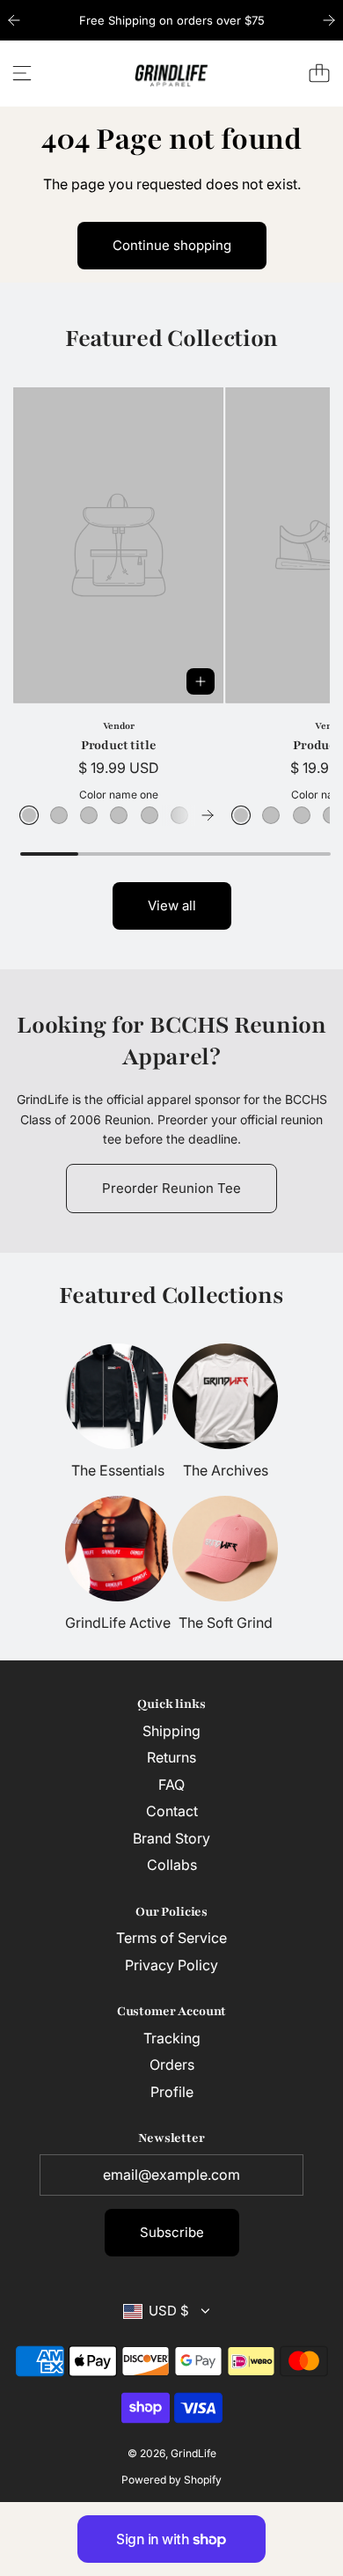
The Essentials (118, 1470)
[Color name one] (29, 815)
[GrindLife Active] (118, 1549)
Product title (119, 745)
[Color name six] (179, 815)
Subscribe (172, 2232)
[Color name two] (59, 815)
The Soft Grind (226, 1623)
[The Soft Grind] (225, 1549)
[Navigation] (22, 73)
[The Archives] (225, 1396)
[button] (208, 815)
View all (172, 905)
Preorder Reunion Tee (171, 1188)
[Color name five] (150, 815)
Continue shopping (172, 245)
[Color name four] (119, 815)
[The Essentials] (118, 1396)
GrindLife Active (118, 1623)
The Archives (226, 1470)
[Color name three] (89, 815)
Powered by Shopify (171, 2480)
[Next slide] (329, 20)
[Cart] (319, 73)
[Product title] (118, 545)
